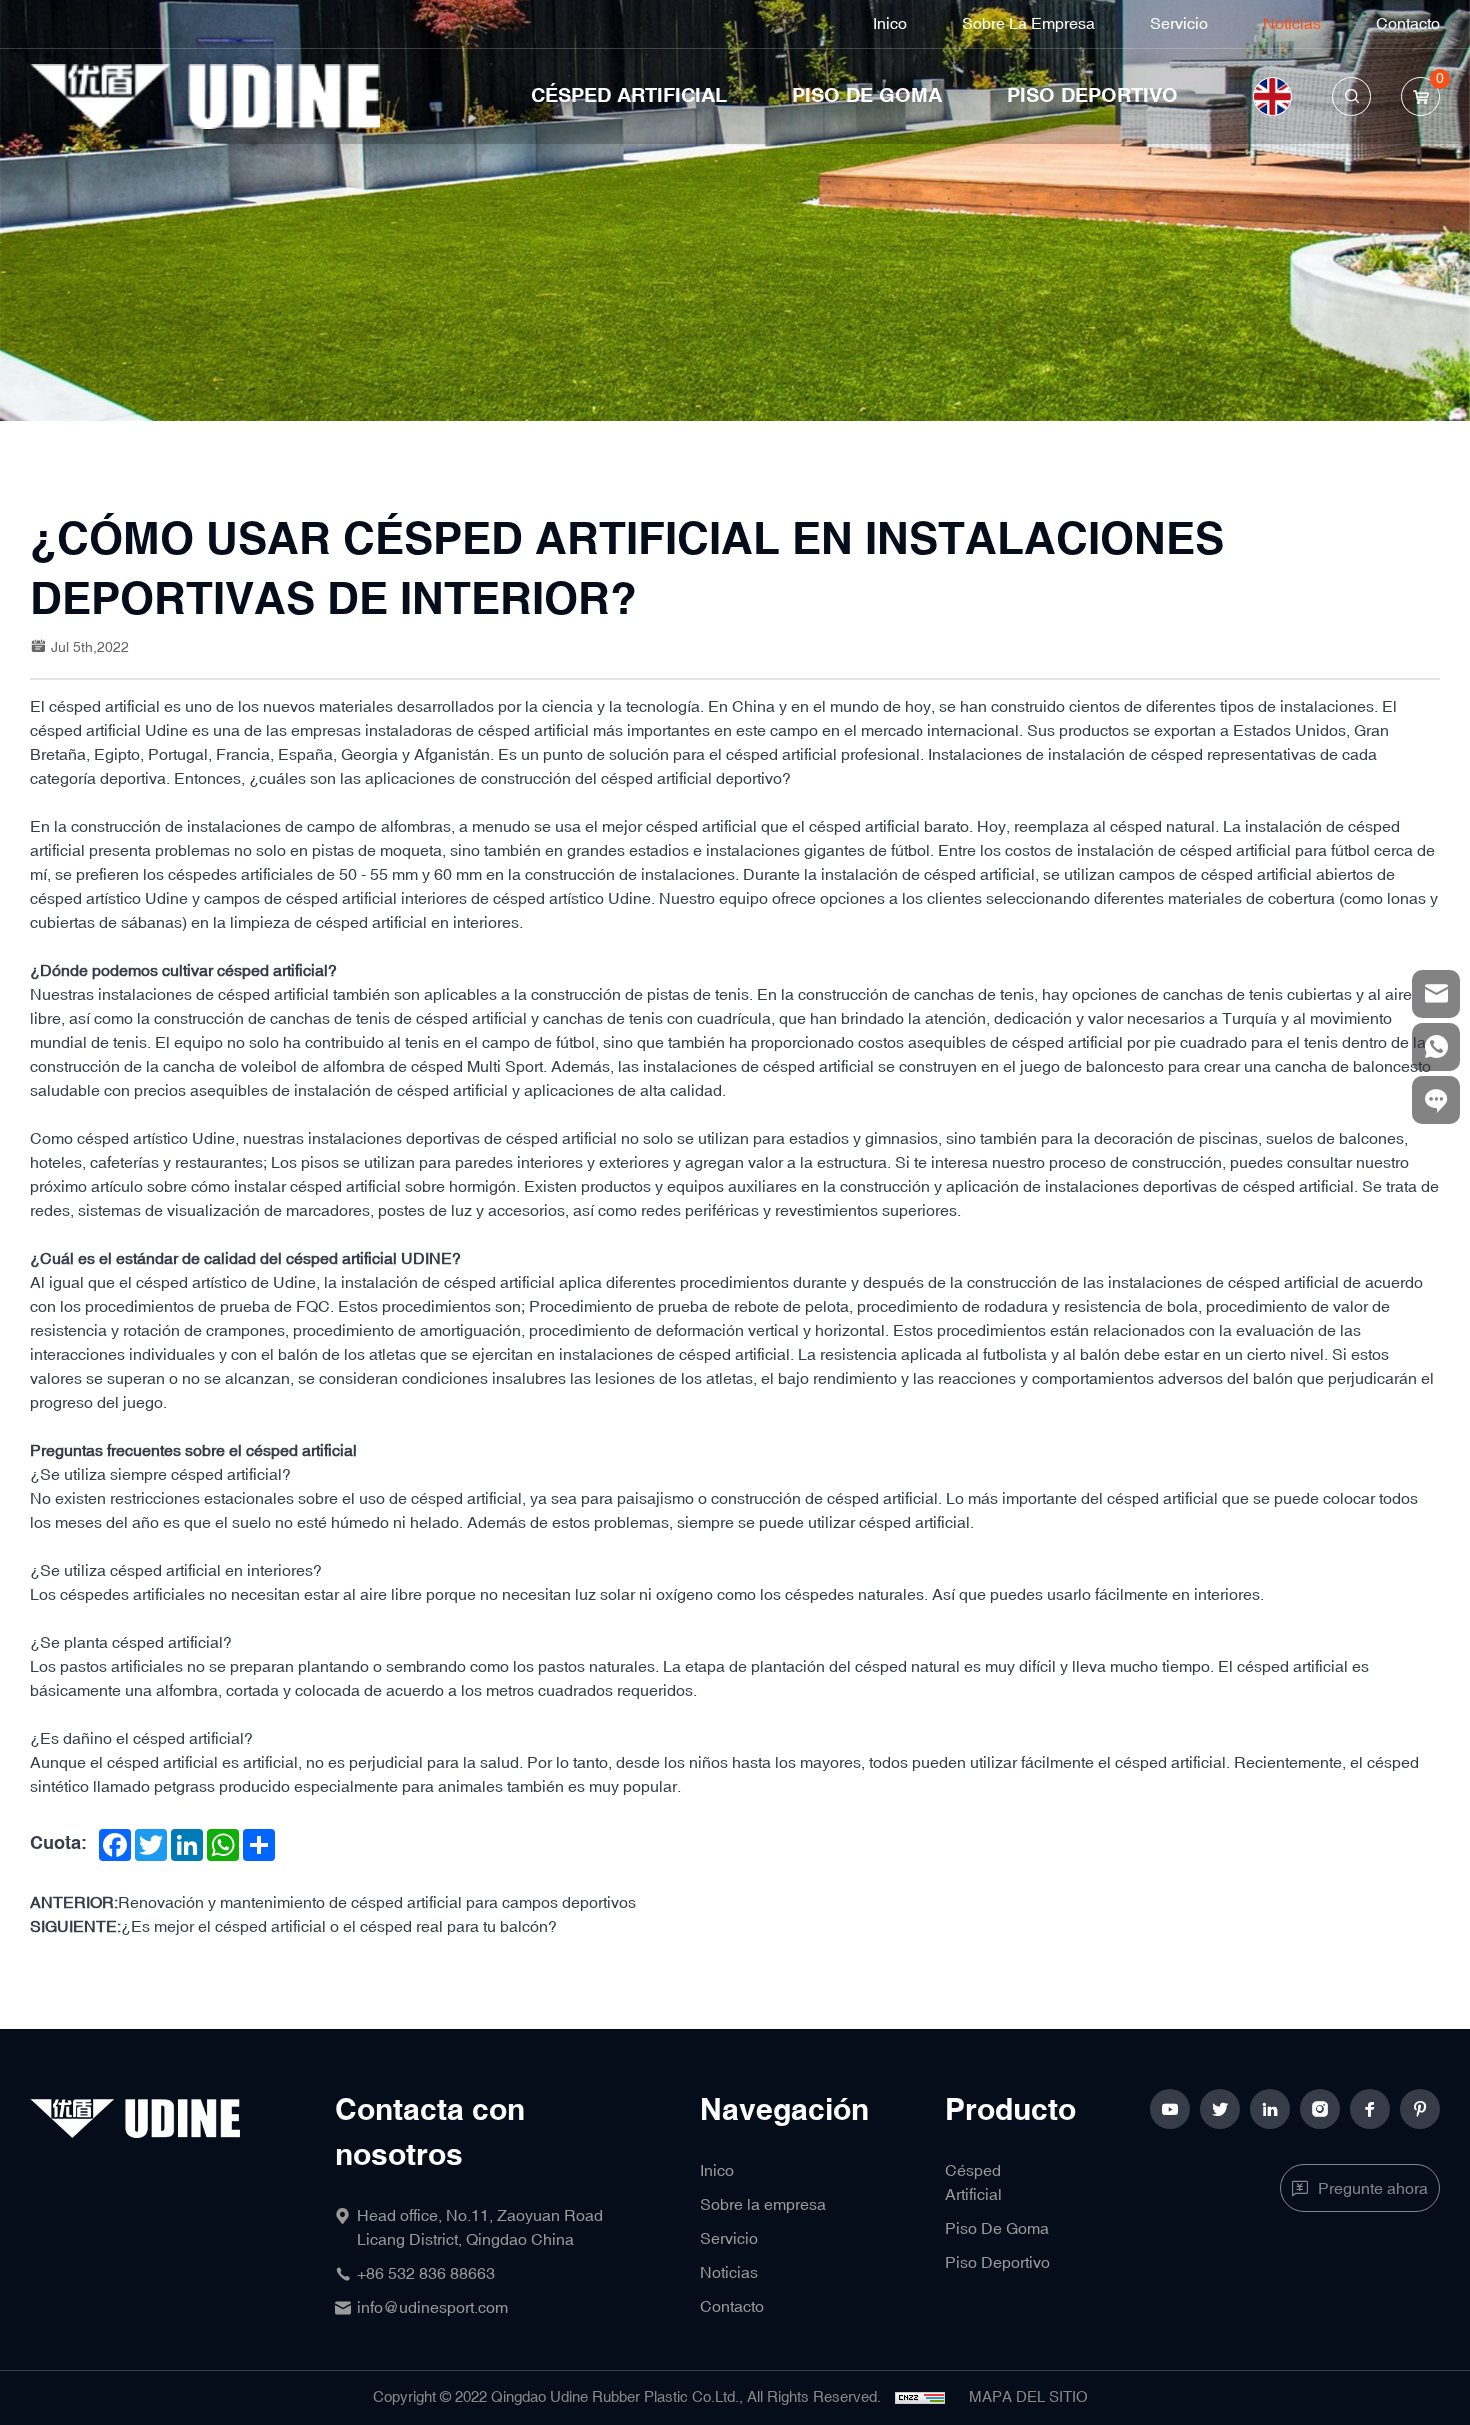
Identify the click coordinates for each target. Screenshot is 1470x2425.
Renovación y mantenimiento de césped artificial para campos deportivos (377, 1903)
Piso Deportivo (1092, 96)
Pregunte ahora (1373, 2189)
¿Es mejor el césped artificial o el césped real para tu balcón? (339, 1927)
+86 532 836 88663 (426, 2274)
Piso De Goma (867, 96)
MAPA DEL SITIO (1028, 2397)
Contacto (1408, 24)
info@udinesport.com (432, 2308)
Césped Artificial (629, 96)
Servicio (1179, 24)
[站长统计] (920, 2398)
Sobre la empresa (1028, 24)
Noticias (1292, 24)
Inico (890, 24)
